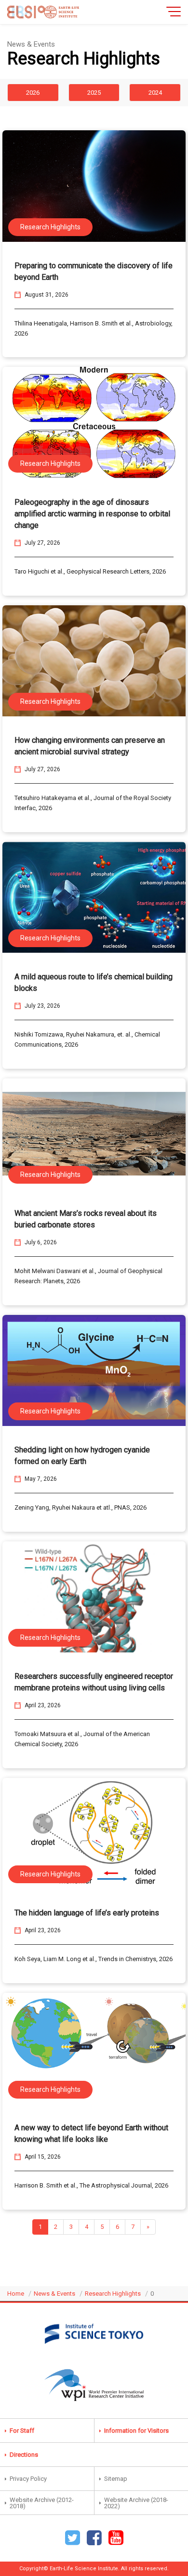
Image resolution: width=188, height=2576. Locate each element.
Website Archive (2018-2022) (136, 2503)
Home (16, 2294)
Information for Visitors (136, 2431)
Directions (24, 2455)
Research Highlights (113, 2294)
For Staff (22, 2431)
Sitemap (116, 2479)
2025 (94, 93)
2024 (155, 93)
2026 (33, 93)
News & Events (54, 2294)
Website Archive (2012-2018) (42, 2503)
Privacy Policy (28, 2479)
